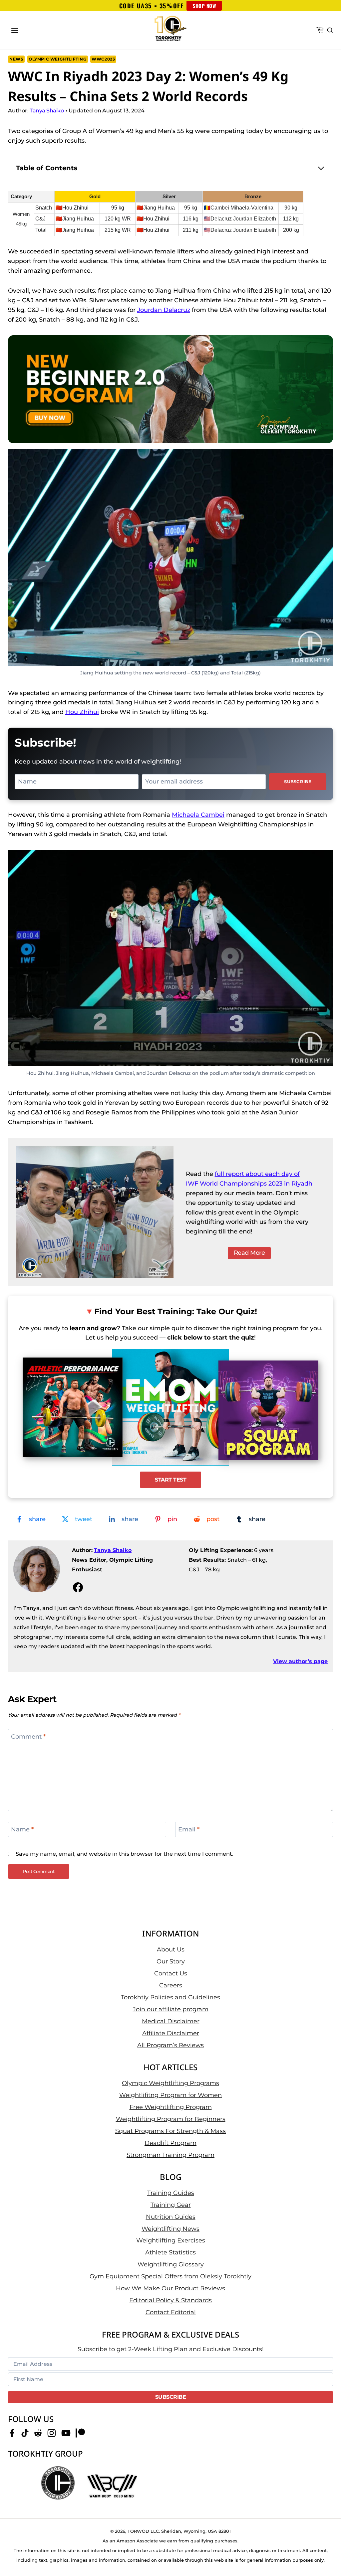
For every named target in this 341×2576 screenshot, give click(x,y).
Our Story (171, 1961)
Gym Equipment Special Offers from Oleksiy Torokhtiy (170, 2277)
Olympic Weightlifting (58, 59)
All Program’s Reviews (170, 2045)
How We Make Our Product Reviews (170, 2289)
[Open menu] (15, 30)
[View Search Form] (330, 31)
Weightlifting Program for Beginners (171, 2119)
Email (189, 1829)
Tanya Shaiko (113, 1550)
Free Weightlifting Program (171, 2107)
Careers (171, 1985)
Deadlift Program (170, 2143)
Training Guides (171, 2193)
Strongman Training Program (170, 2155)
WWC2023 (103, 59)
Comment (28, 1737)
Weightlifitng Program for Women (170, 2095)
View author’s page (300, 1661)
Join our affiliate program (171, 2009)
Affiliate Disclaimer (171, 2033)
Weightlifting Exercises (171, 2241)
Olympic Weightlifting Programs (170, 2083)
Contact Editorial (171, 2313)
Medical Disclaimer (171, 2021)
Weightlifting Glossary (171, 2265)
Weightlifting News (170, 2229)
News (16, 59)
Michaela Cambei (198, 815)
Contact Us (171, 1973)
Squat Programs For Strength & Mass (170, 2131)
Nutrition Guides (171, 2217)
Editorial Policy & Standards (170, 2301)
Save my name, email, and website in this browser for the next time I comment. (125, 1854)
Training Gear (171, 2205)
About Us (171, 1949)
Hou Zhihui (82, 712)
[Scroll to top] (325, 2550)
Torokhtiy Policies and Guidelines (170, 1997)
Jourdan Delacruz (164, 310)
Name (22, 1829)
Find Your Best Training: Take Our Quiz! (176, 1311)
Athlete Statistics (170, 2253)
